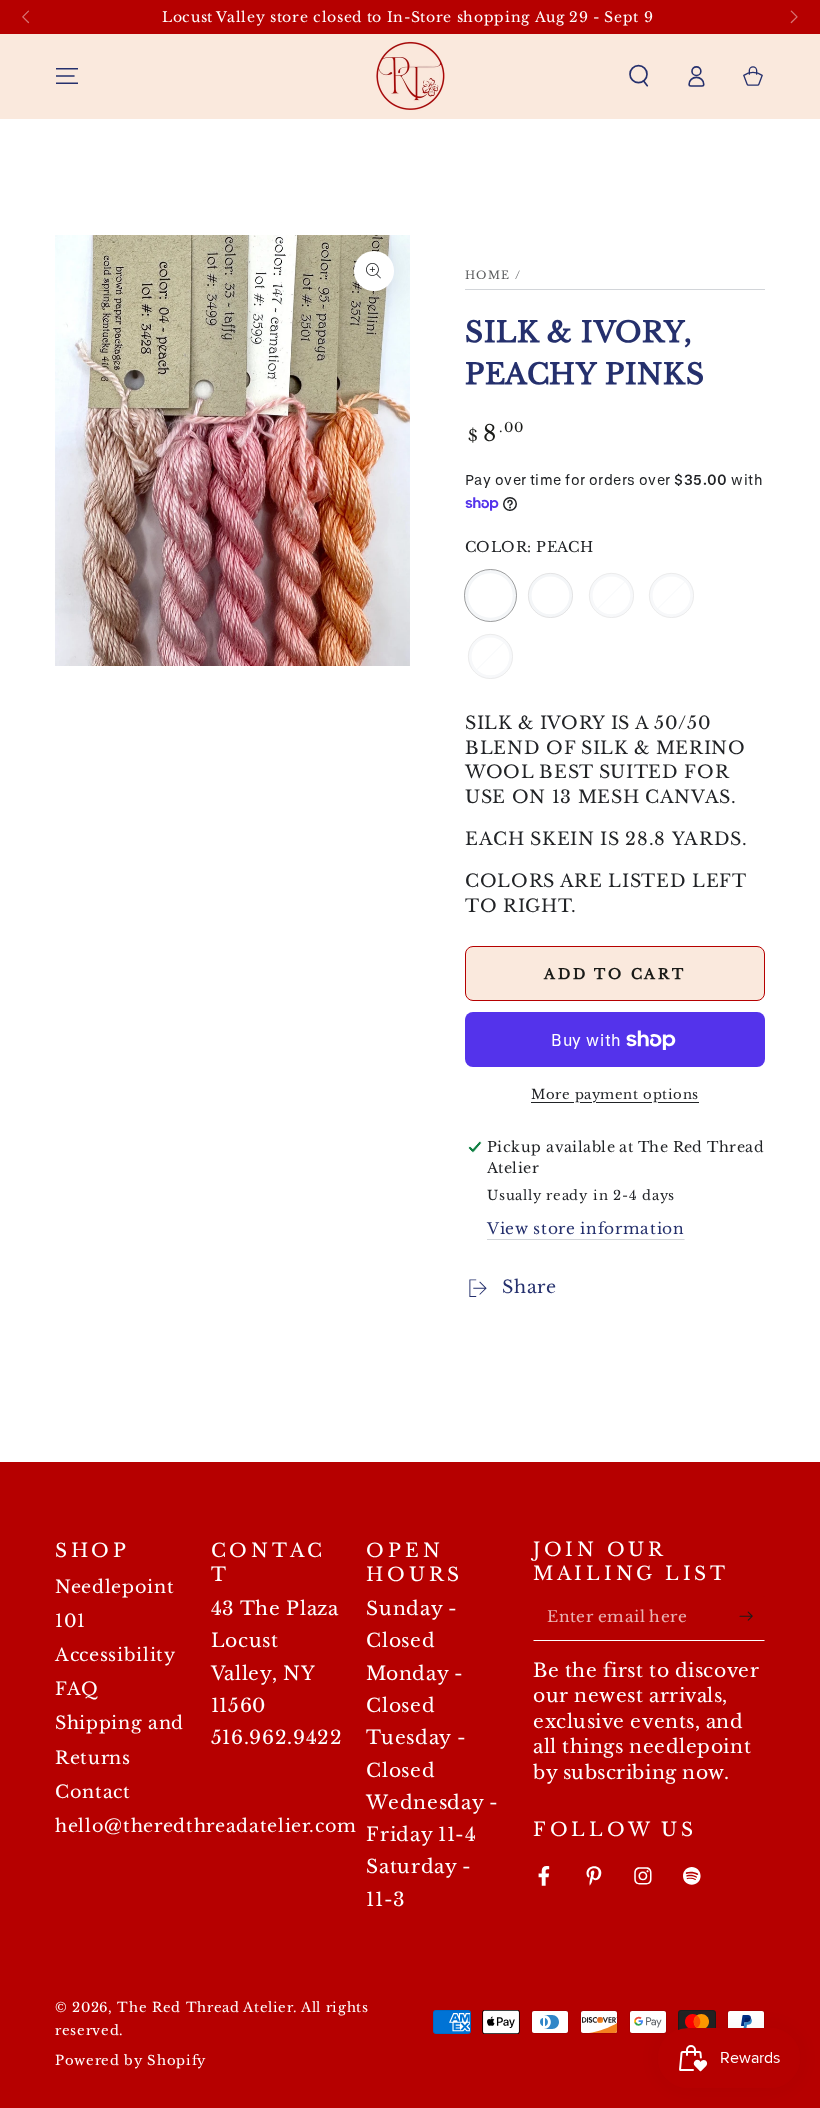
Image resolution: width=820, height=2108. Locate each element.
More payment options (615, 1094)
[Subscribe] (751, 1616)
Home (488, 275)
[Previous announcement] (25, 17)
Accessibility (115, 1655)
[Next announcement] (794, 17)
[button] (638, 76)
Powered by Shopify (130, 2060)
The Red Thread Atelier (205, 2007)
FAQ (77, 1689)
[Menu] (67, 76)
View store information (586, 1228)
